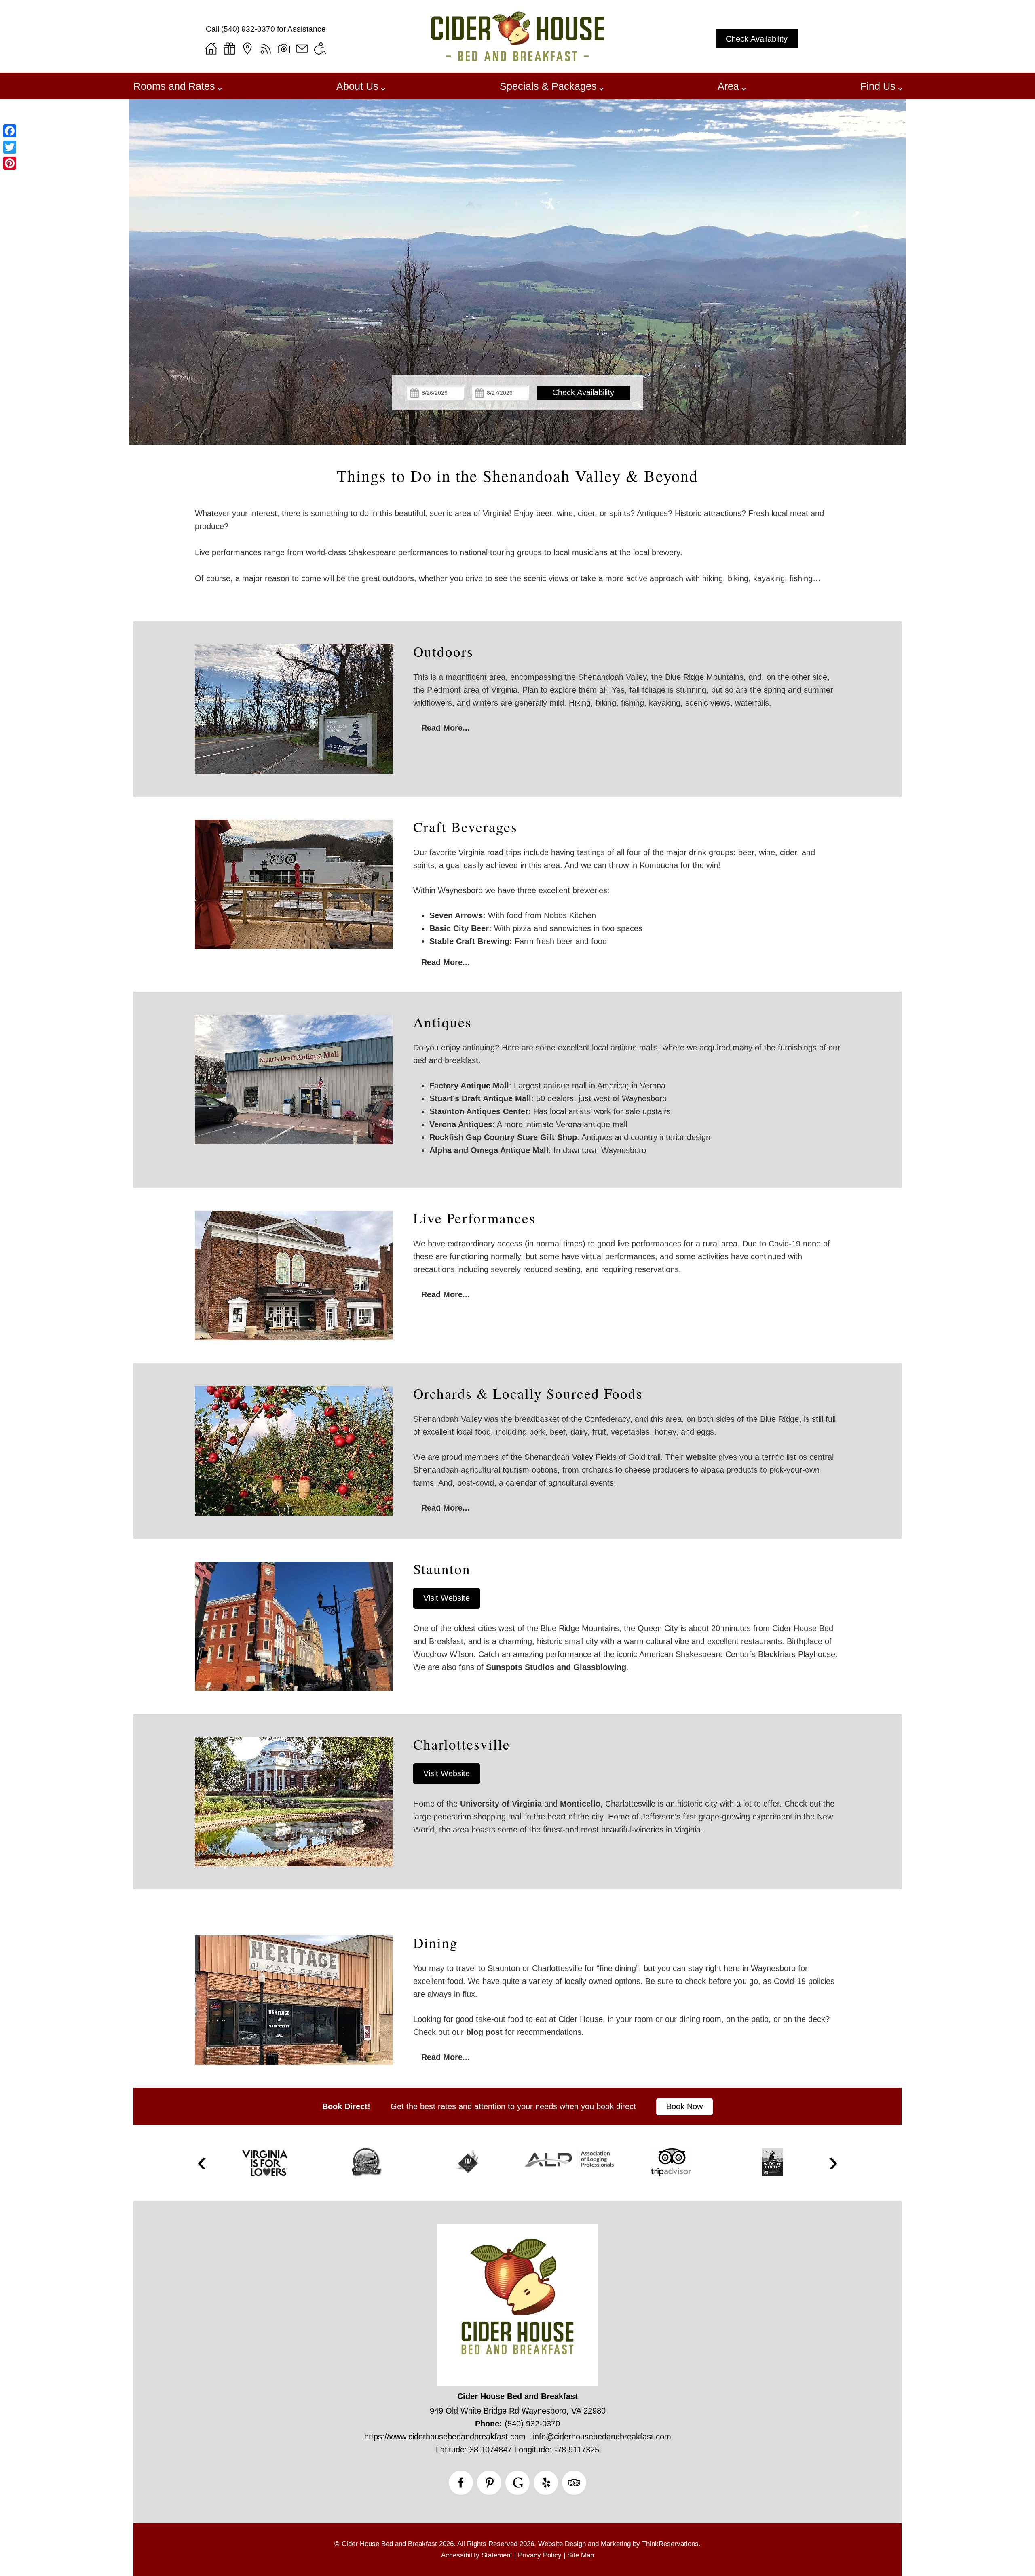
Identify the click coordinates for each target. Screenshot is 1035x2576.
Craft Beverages (465, 827)
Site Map (581, 2555)
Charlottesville (462, 1744)
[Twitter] (10, 147)
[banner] (517, 2106)
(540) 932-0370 (248, 29)
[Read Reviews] (574, 2483)
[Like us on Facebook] (461, 2483)
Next (833, 2163)
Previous (202, 2163)
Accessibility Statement (477, 2555)
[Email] (302, 48)
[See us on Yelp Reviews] (546, 2483)
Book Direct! (346, 2106)
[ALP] (569, 2159)
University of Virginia (501, 1804)
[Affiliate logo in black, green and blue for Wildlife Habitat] (772, 2162)
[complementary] (517, 691)
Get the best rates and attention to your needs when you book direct (513, 2106)
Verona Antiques (461, 1124)
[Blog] (266, 48)
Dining (436, 1943)
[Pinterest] (10, 163)
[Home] (211, 48)
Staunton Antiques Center (479, 1111)
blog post (484, 2032)
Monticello (580, 1804)
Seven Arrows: (457, 915)
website (701, 1457)
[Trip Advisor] (671, 2162)
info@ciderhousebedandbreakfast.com (602, 2437)
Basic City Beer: (460, 928)
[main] (517, 546)
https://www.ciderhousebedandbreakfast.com (445, 2437)
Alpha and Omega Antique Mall (489, 1150)
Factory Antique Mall (469, 1086)
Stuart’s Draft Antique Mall (480, 1098)
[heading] (517, 476)
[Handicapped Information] (320, 48)
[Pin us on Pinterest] (489, 2483)
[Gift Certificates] (229, 48)
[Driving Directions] (247, 48)
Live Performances (474, 1218)
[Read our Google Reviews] (517, 2483)
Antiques (443, 1022)
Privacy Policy (540, 2555)
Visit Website (447, 1598)
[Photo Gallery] (284, 48)
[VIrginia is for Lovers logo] (265, 2163)
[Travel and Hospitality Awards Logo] (468, 2163)
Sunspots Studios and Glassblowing (556, 1667)
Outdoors (443, 651)
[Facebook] (10, 131)
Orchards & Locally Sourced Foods (528, 1393)
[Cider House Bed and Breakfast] (517, 58)
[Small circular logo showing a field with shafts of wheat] (366, 2162)
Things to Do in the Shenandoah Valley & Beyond (517, 476)
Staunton (442, 1569)
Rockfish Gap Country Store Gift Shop (503, 1137)
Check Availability (757, 39)
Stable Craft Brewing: (471, 941)
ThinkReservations (670, 2544)
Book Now (684, 2106)
